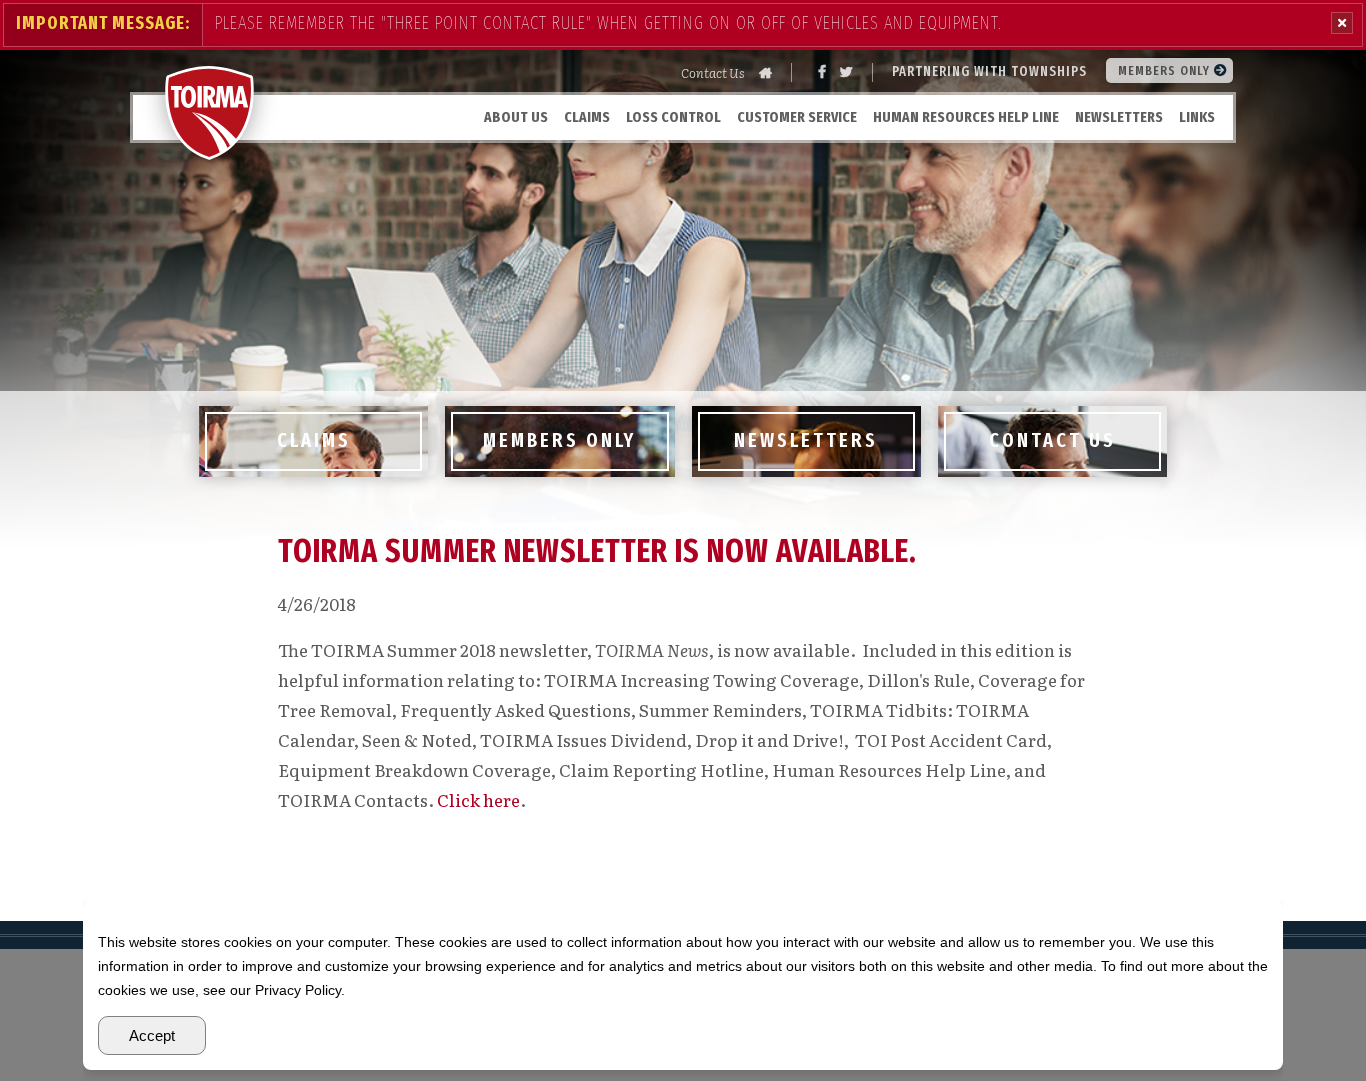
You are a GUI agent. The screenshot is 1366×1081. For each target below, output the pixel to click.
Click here (478, 799)
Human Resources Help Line (966, 117)
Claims (587, 117)
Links (1197, 117)
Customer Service (797, 117)
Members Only (1166, 70)
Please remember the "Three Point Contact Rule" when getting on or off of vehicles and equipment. (608, 23)
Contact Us (713, 72)
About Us (516, 117)
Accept (152, 1035)
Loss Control (673, 117)
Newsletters (1119, 117)
